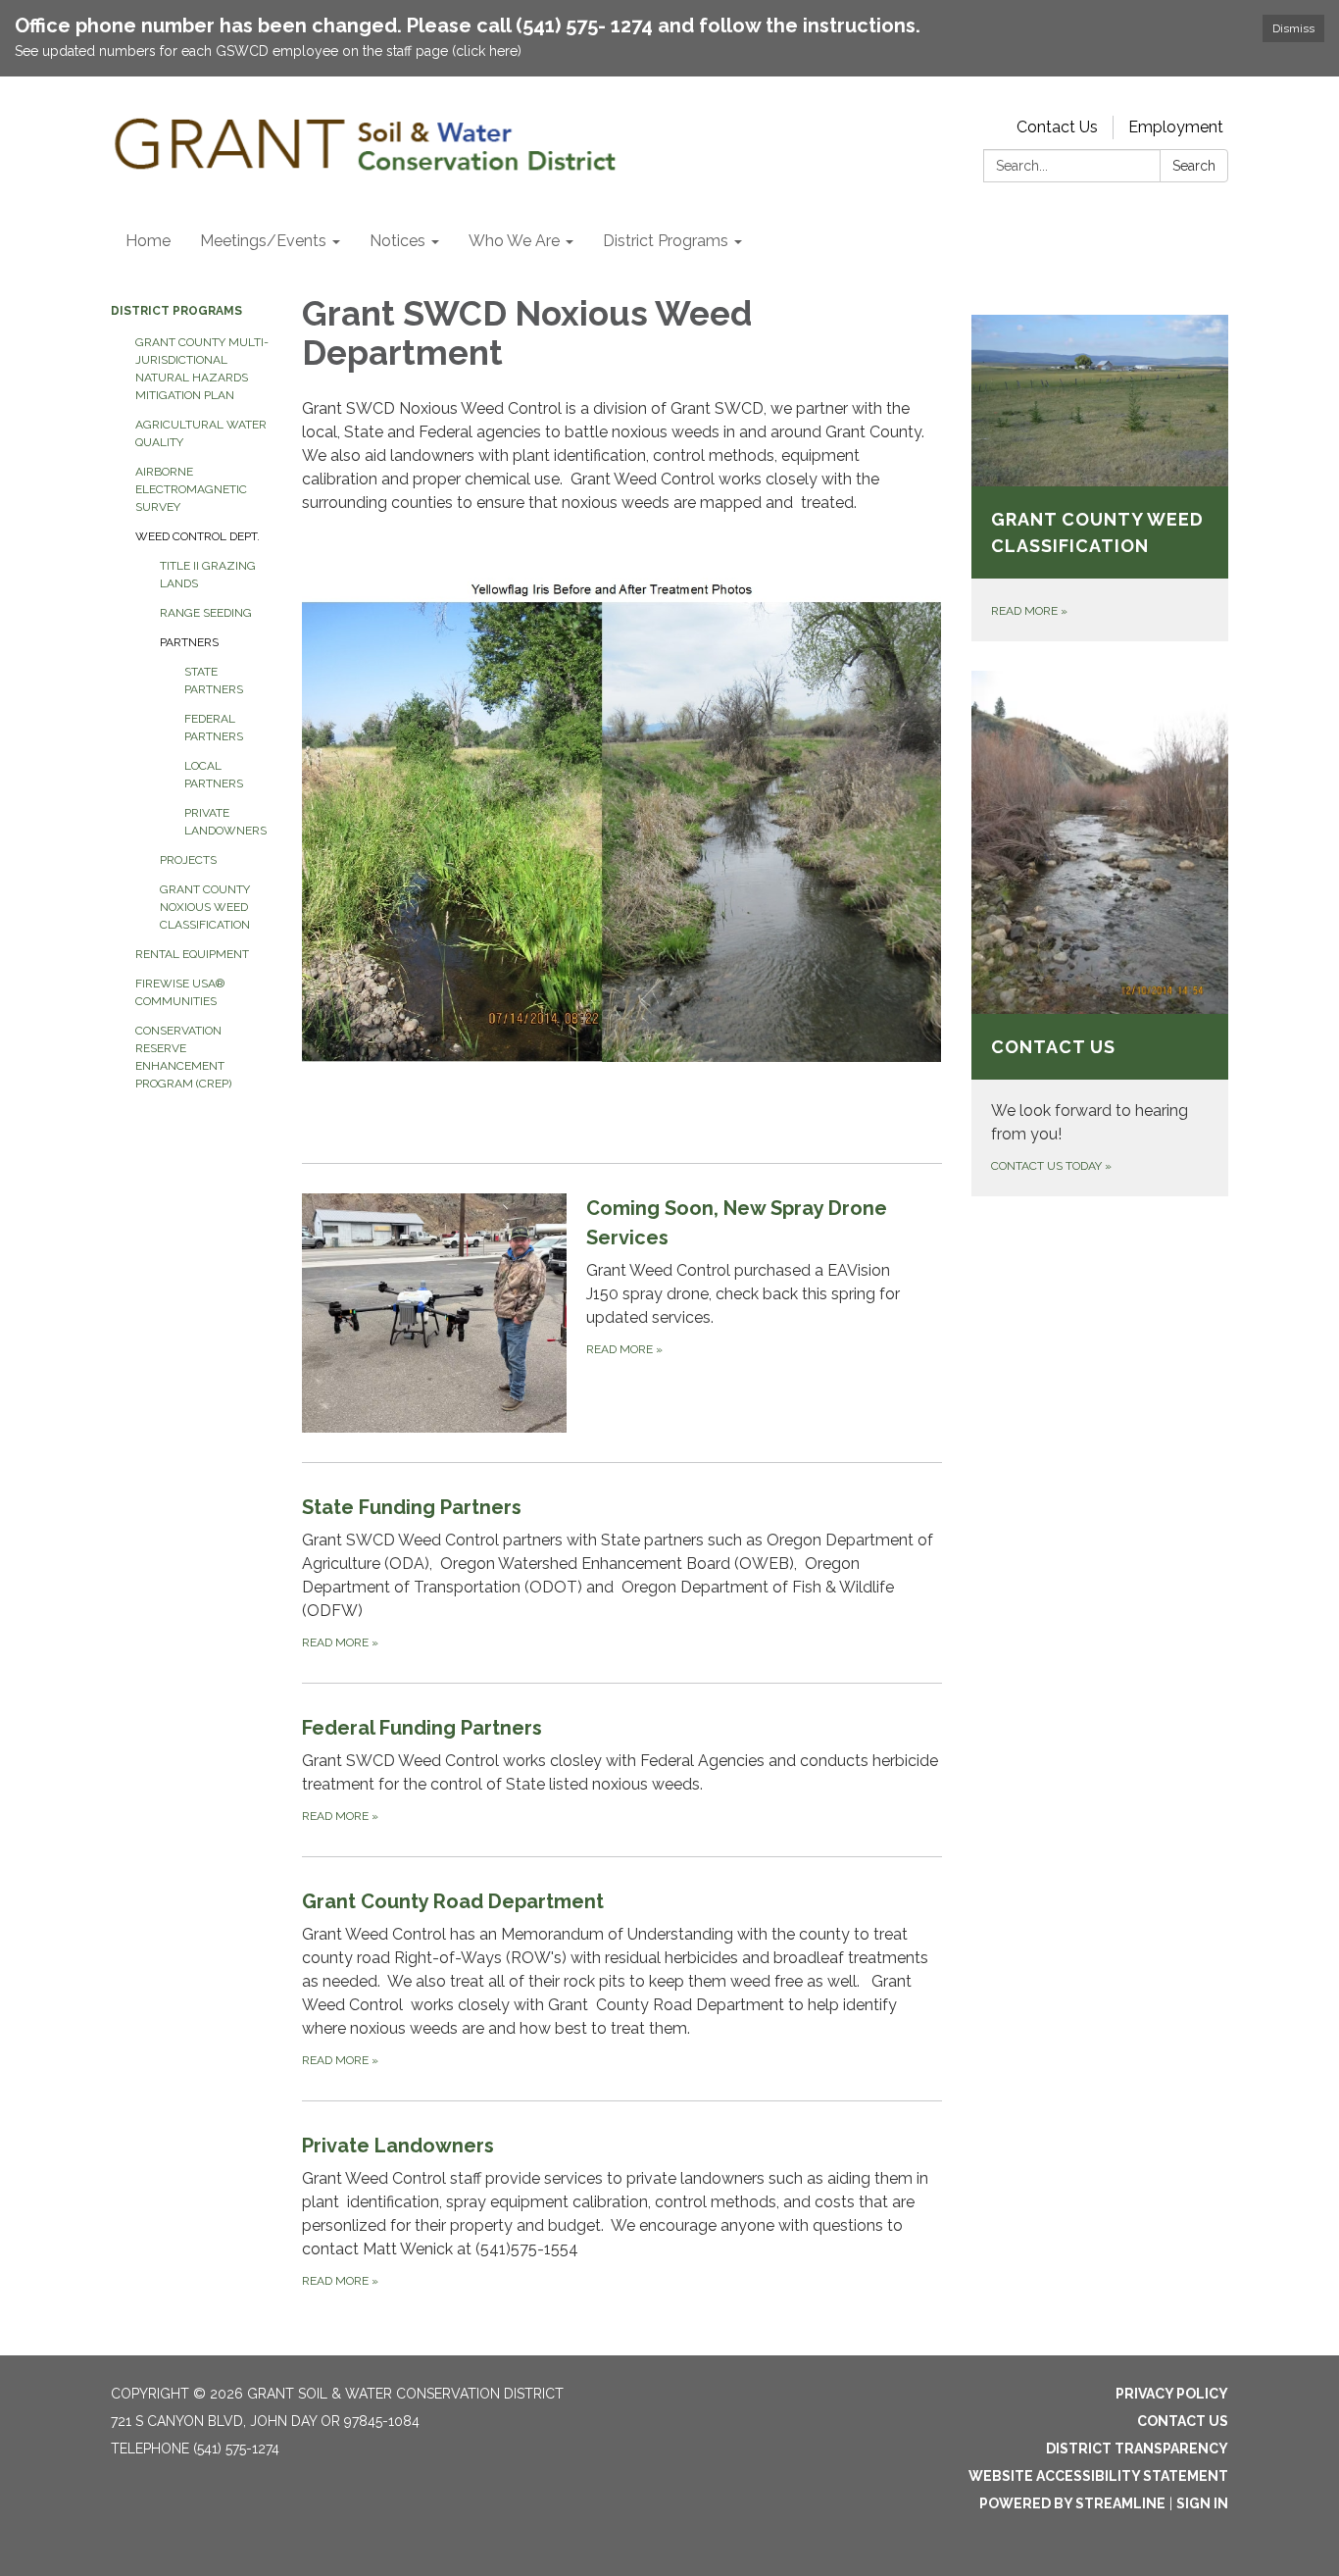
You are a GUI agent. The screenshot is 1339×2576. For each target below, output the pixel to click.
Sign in (1202, 2503)
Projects (188, 860)
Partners (189, 642)
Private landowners (225, 822)
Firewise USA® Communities (180, 992)
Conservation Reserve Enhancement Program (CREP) (183, 1057)
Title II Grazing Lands (208, 575)
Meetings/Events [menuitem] (263, 241)
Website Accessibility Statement (1098, 2476)
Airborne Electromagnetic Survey (191, 489)
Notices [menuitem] (397, 241)
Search (1194, 166)
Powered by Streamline (1072, 2503)
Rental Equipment (192, 954)
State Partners (214, 681)
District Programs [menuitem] (666, 241)
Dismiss (1293, 28)
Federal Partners (214, 728)
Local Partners (214, 775)
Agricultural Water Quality (201, 433)
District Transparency (1137, 2449)
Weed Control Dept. (198, 536)
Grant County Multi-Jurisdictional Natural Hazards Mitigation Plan (202, 369)
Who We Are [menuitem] (514, 241)
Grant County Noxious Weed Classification (205, 907)
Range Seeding (206, 613)
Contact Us (1057, 127)
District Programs (176, 311)
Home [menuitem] (148, 241)
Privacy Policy (1172, 2394)
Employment (1176, 127)
